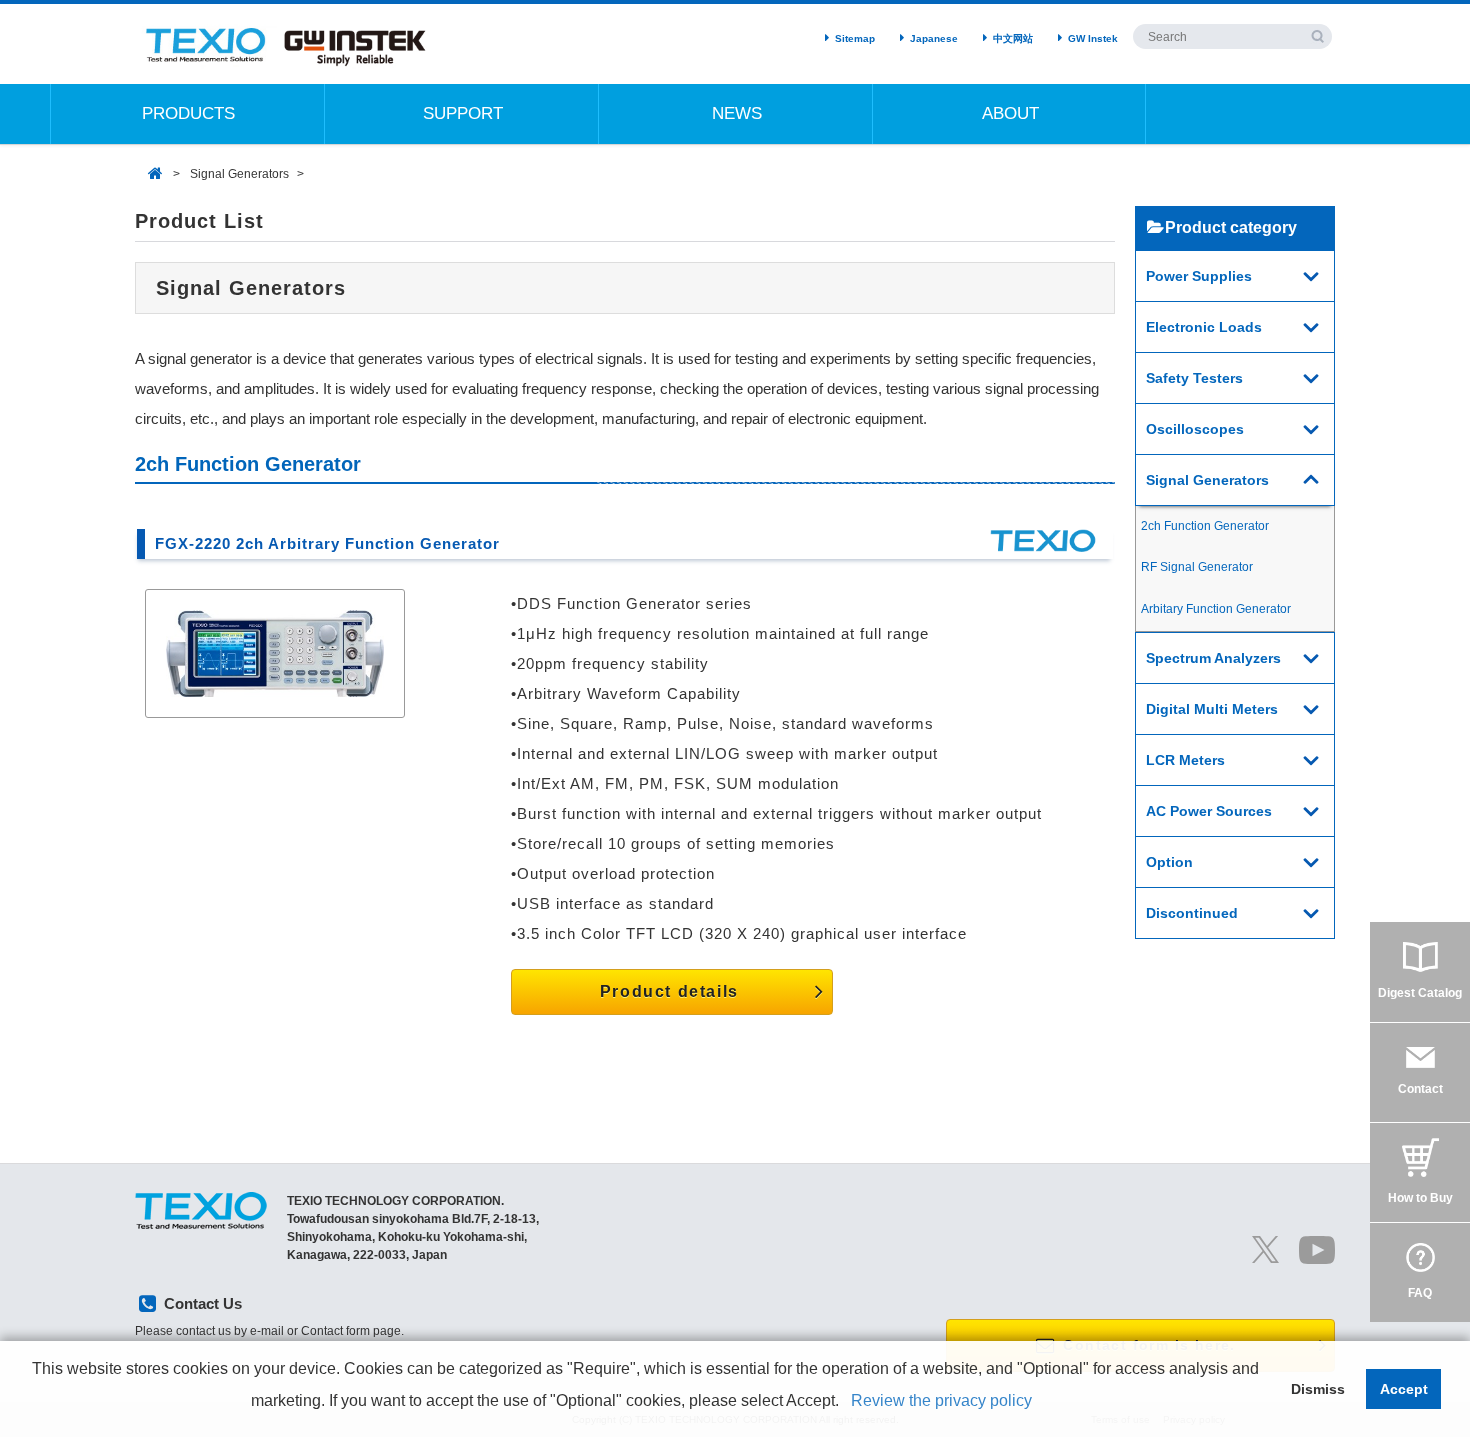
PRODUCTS (188, 113)
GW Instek (1093, 38)
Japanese (934, 38)
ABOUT (1010, 113)
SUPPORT (463, 113)
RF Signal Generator (1197, 567)
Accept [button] (1404, 1389)
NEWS (737, 113)
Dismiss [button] (1318, 1389)
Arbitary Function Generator (1216, 609)
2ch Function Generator (1205, 526)
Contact (1420, 1089)
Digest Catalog (1420, 993)
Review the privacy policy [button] (941, 1400)
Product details (669, 991)
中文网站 (1013, 38)
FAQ (1420, 1293)
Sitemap (855, 38)
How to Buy (1420, 1198)
